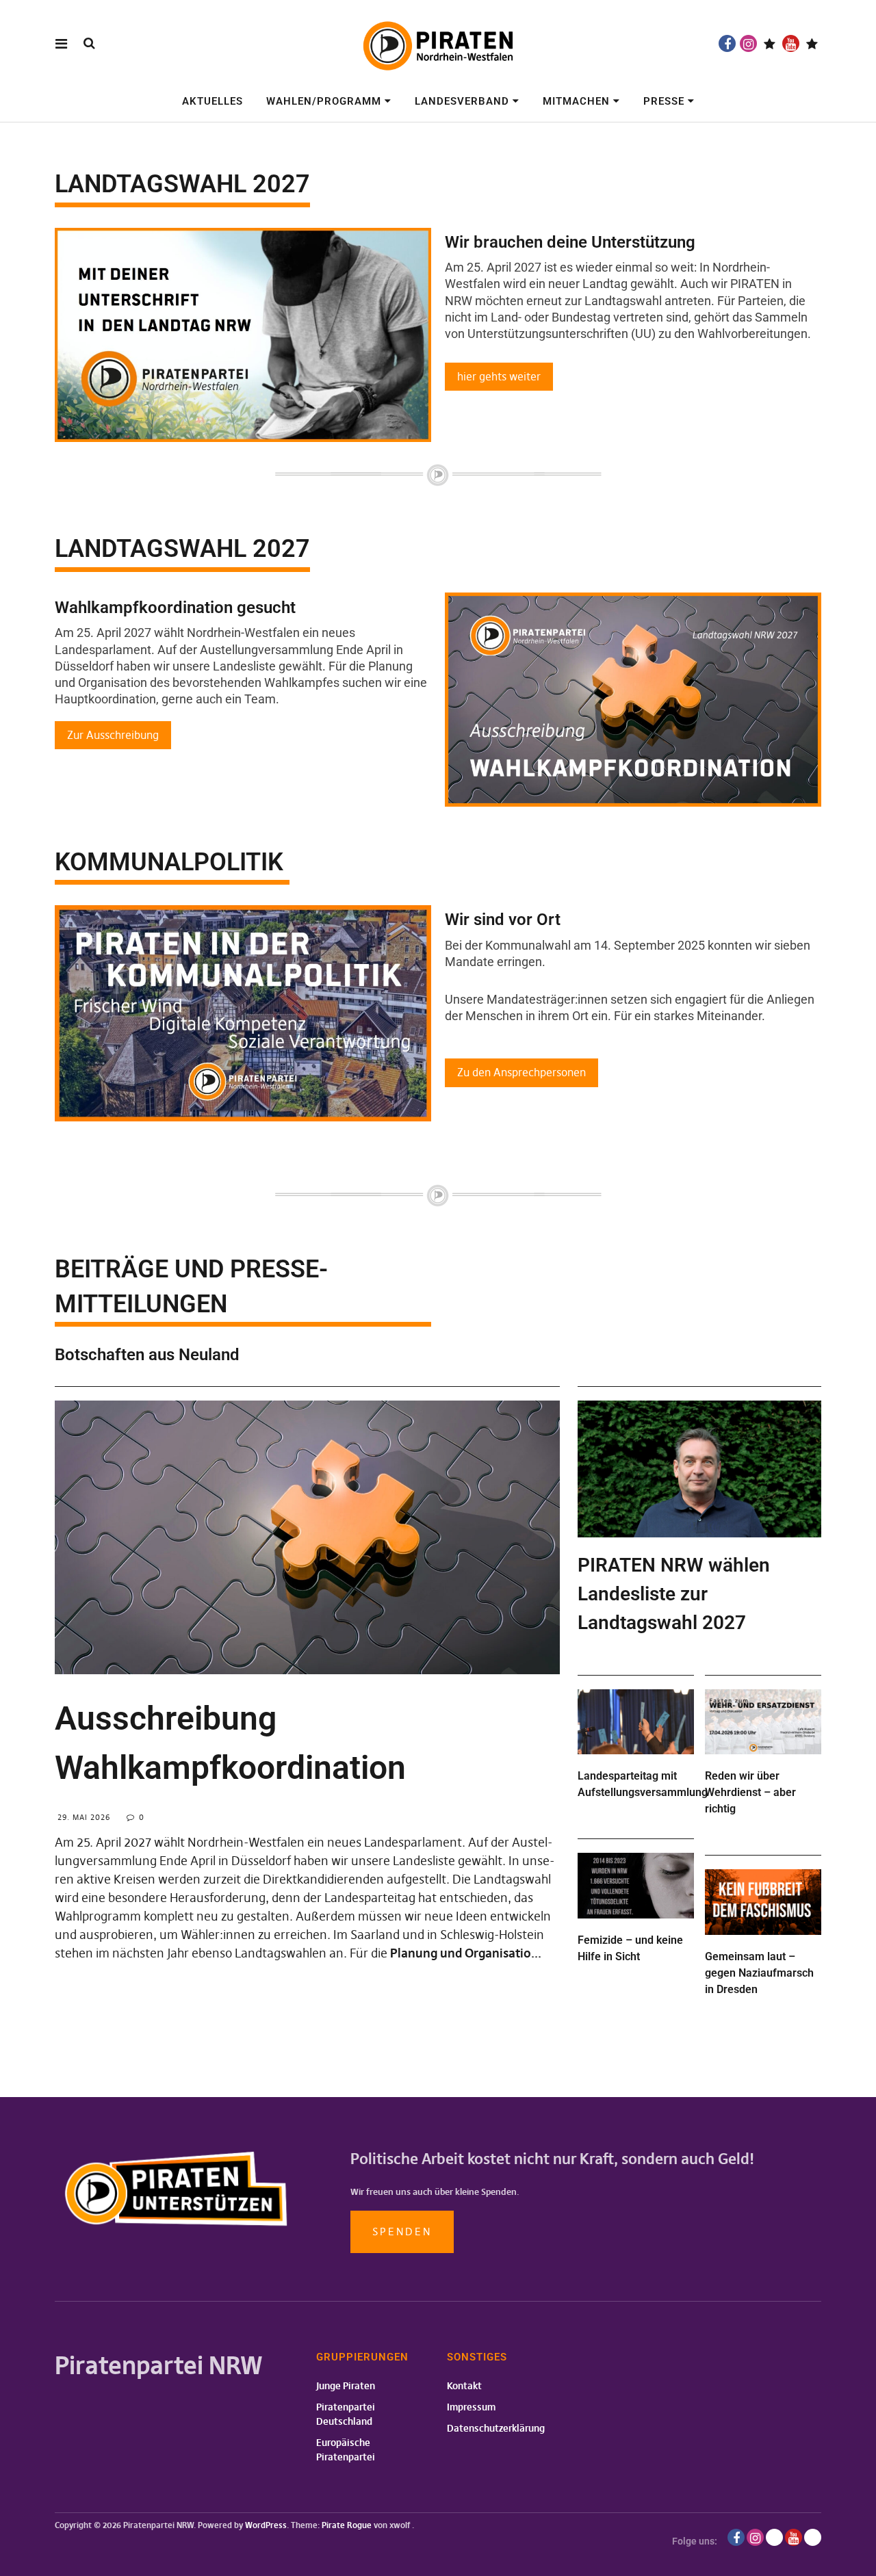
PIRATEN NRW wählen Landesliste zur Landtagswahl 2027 (674, 1594)
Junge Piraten (346, 2386)
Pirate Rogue (347, 2525)
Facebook (727, 43)
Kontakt (464, 2386)
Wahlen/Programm (324, 101)
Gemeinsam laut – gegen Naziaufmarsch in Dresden (759, 1973)
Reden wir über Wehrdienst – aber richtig (750, 1792)
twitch (770, 43)
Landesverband (462, 101)
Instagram (748, 43)
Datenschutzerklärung (496, 2428)
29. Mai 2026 (84, 1817)
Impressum (471, 2407)
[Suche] (89, 43)
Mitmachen (576, 101)
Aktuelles (212, 101)
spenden (402, 2232)
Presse (664, 101)
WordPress (266, 2525)
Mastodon (812, 43)
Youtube (791, 43)
